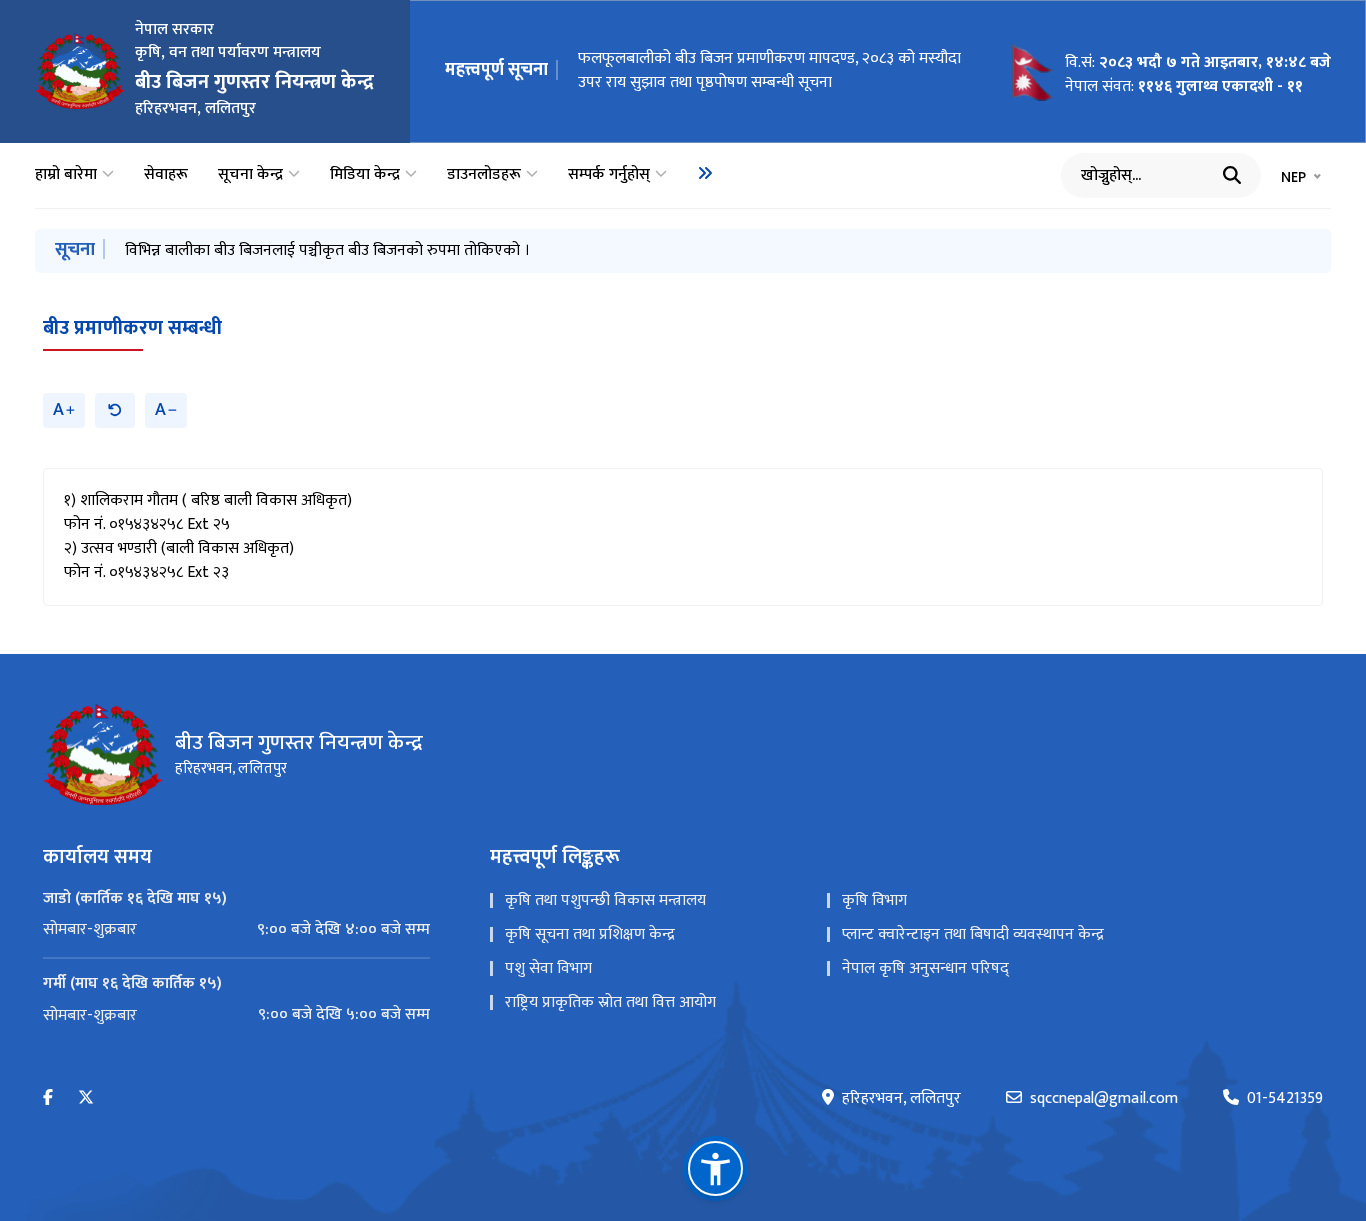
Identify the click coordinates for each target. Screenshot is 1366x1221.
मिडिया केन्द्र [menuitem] (365, 175)
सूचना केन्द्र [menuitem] (250, 175)
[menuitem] (705, 173)
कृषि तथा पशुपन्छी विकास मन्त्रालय (605, 900)
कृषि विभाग (874, 900)
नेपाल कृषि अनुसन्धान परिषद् (925, 968)
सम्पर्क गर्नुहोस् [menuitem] (609, 175)
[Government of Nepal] (80, 71)
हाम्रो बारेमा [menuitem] (66, 175)
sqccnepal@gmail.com (1104, 1099)
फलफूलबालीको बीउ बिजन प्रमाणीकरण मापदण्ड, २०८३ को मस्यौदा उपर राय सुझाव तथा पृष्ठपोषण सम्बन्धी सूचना (769, 70)
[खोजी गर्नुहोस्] (1232, 175)
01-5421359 (1285, 1099)
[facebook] (48, 1098)
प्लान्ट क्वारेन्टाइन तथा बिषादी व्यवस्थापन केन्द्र (973, 934)
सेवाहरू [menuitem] (166, 175)
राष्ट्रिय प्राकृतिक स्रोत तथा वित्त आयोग (610, 1002)
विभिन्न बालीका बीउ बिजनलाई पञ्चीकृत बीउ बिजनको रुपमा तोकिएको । (327, 250)
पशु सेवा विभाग (548, 968)
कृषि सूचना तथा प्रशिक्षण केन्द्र (590, 934)
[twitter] (86, 1098)
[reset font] (115, 410)
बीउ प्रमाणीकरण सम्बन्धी (132, 328)
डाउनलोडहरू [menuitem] (484, 175)
